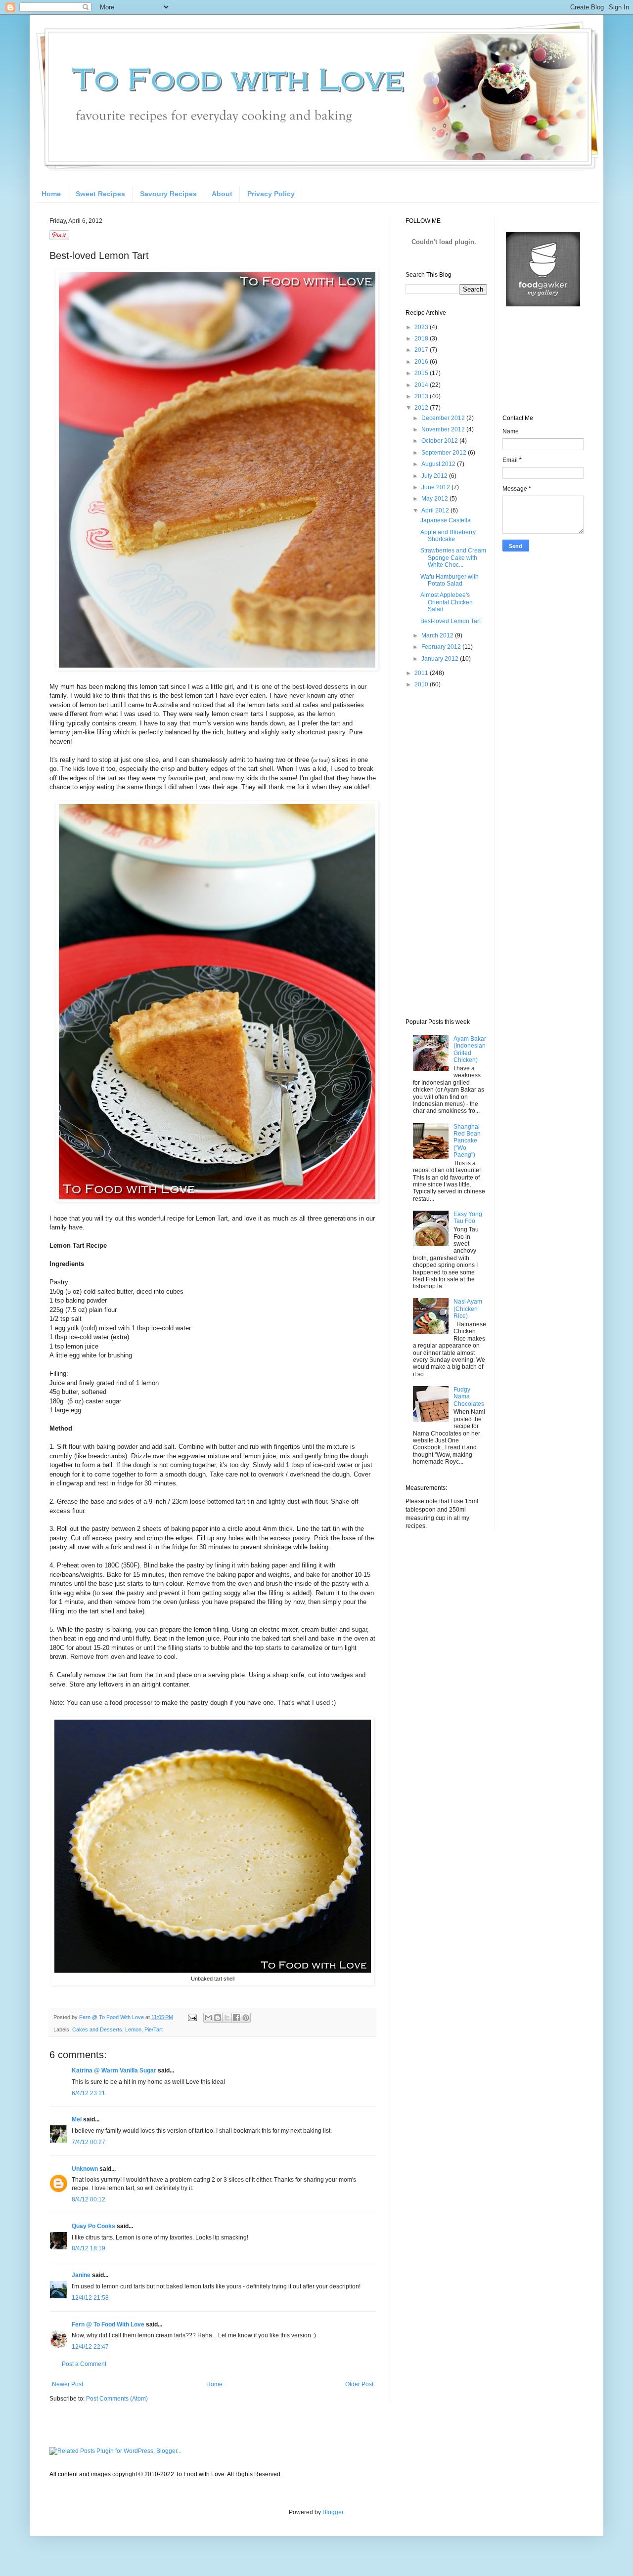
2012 (422, 408)
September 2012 (445, 453)
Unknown (85, 2169)
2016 (422, 362)
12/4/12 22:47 (90, 2347)
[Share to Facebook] (236, 2018)
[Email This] (208, 2018)
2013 (422, 396)
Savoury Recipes (168, 194)
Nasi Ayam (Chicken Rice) (468, 1309)
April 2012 (436, 510)
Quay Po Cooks (93, 2226)
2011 (422, 673)
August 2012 (439, 464)
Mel (77, 2119)
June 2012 (436, 487)
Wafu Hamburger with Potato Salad (450, 580)
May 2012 (435, 499)
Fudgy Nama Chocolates (469, 1397)
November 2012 (444, 429)
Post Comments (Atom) (117, 2399)
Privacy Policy (271, 194)
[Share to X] (227, 2018)
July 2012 (435, 476)
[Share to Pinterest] (246, 2018)
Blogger (333, 2512)
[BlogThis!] (218, 2018)
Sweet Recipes (100, 194)
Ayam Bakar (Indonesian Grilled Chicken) (470, 1049)
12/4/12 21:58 (90, 2298)
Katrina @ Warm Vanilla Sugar (114, 2070)
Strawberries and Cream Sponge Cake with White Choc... (453, 558)
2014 (422, 385)
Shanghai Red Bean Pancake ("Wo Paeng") (467, 1141)
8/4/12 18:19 (89, 2248)
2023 (422, 327)
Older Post (359, 2384)
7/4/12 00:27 (89, 2142)
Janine (81, 2275)
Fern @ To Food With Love (108, 2324)
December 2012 (444, 418)
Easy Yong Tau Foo (468, 1218)
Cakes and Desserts (97, 2029)
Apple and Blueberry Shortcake (448, 536)
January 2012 (441, 659)
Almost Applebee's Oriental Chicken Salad (447, 602)
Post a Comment (84, 2364)
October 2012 (440, 441)
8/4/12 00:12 (89, 2199)
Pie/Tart (154, 2029)
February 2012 (442, 647)
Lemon (133, 2029)
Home (51, 194)
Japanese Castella (446, 520)
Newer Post (68, 2384)
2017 (422, 350)
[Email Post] (192, 2017)
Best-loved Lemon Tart (451, 621)
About (222, 194)
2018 (422, 338)
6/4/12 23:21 (89, 2093)
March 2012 (438, 635)
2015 (422, 373)
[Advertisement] (445, 853)
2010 (422, 684)
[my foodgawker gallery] (543, 304)
